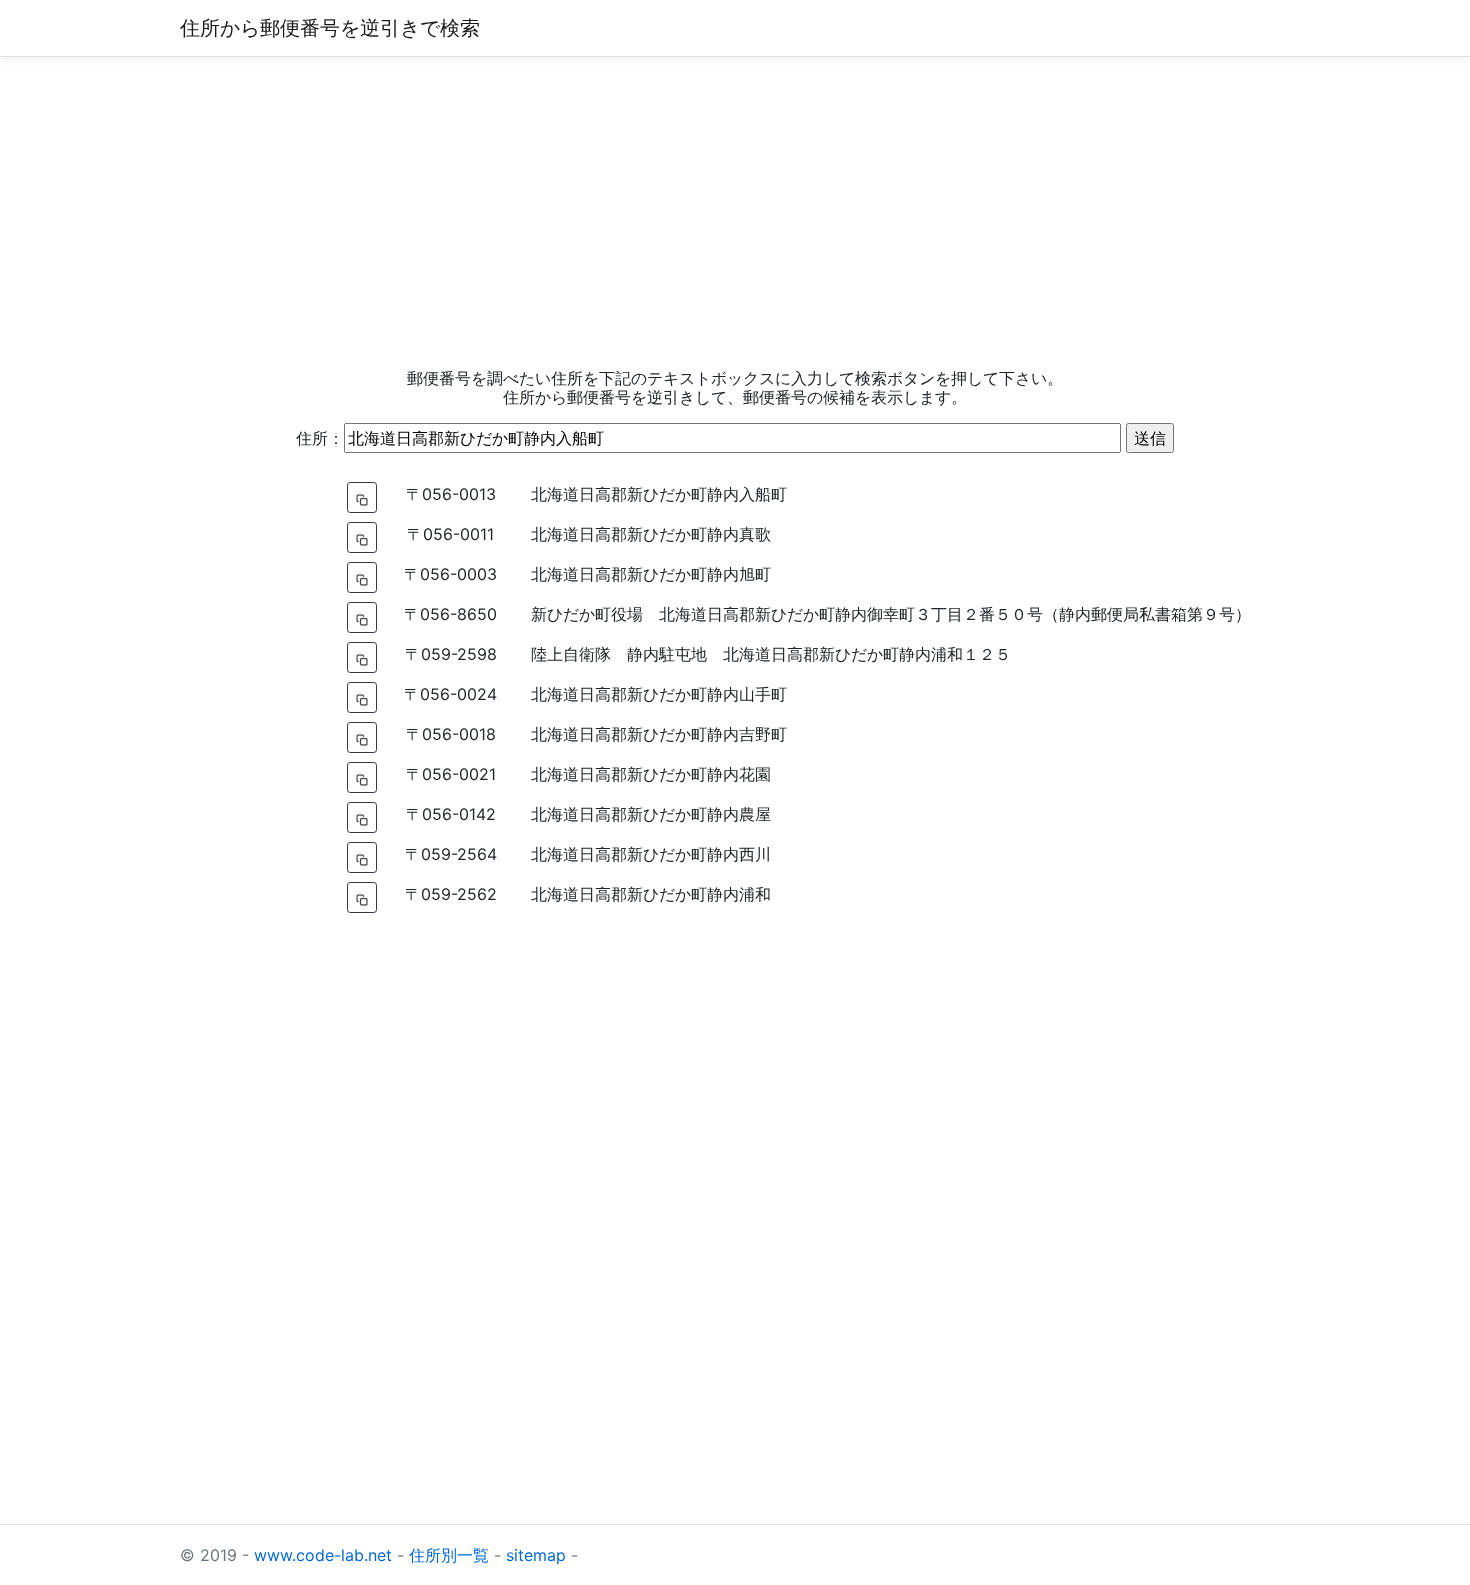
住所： (320, 438)
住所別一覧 (449, 1555)
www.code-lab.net (323, 1555)
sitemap (536, 1555)
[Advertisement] (735, 213)
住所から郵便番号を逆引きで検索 (330, 28)
